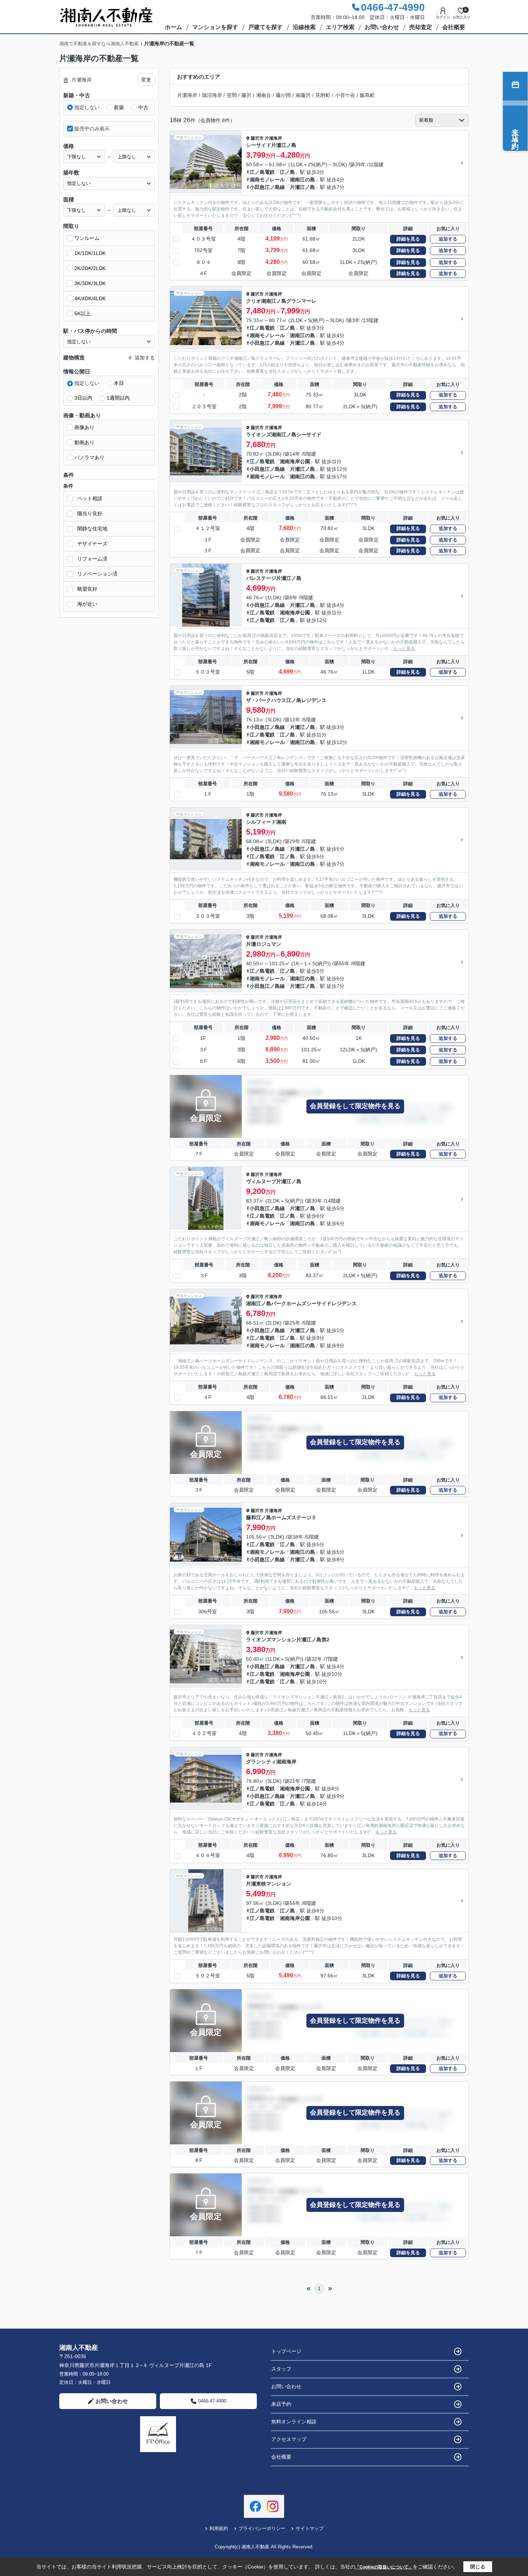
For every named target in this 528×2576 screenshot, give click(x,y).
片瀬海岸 (187, 95)
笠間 (232, 95)
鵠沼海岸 (212, 95)
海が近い (87, 604)
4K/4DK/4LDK (90, 298)
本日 (119, 383)
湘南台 (264, 95)
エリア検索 (340, 27)
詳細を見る (408, 239)
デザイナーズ (92, 544)
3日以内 (83, 398)
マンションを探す (215, 27)
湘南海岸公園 (295, 461)
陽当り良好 (90, 513)
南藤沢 (303, 95)
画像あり (84, 427)
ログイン (443, 17)
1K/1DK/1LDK (90, 253)
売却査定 (421, 27)
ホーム (173, 27)
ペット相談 (90, 498)
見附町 (323, 95)
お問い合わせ (382, 27)
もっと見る (404, 648)
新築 (119, 107)
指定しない (87, 107)
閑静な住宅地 (92, 529)
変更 (146, 80)
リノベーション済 (97, 574)
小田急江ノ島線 (267, 187)
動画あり (84, 442)
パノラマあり (89, 457)
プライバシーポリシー (262, 2528)
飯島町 (367, 95)
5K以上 (82, 313)
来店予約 (281, 2404)
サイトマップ (310, 2528)
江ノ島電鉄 (262, 172)
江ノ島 (287, 172)
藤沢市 (257, 138)
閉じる (478, 2567)
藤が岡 (283, 95)
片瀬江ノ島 (302, 187)
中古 (143, 107)
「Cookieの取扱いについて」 (384, 2567)
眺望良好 (87, 589)
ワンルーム (87, 238)
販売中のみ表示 (92, 129)
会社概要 (454, 27)
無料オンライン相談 (294, 2422)
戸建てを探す (265, 27)
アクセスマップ (289, 2439)
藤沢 (246, 95)
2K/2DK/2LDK (90, 268)
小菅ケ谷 (345, 95)
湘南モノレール (267, 180)
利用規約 (219, 2528)
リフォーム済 (92, 559)
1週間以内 (118, 398)
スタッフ (281, 2369)
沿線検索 (304, 27)
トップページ (286, 2351)
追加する (448, 239)
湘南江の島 (302, 180)
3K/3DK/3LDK (90, 283)
